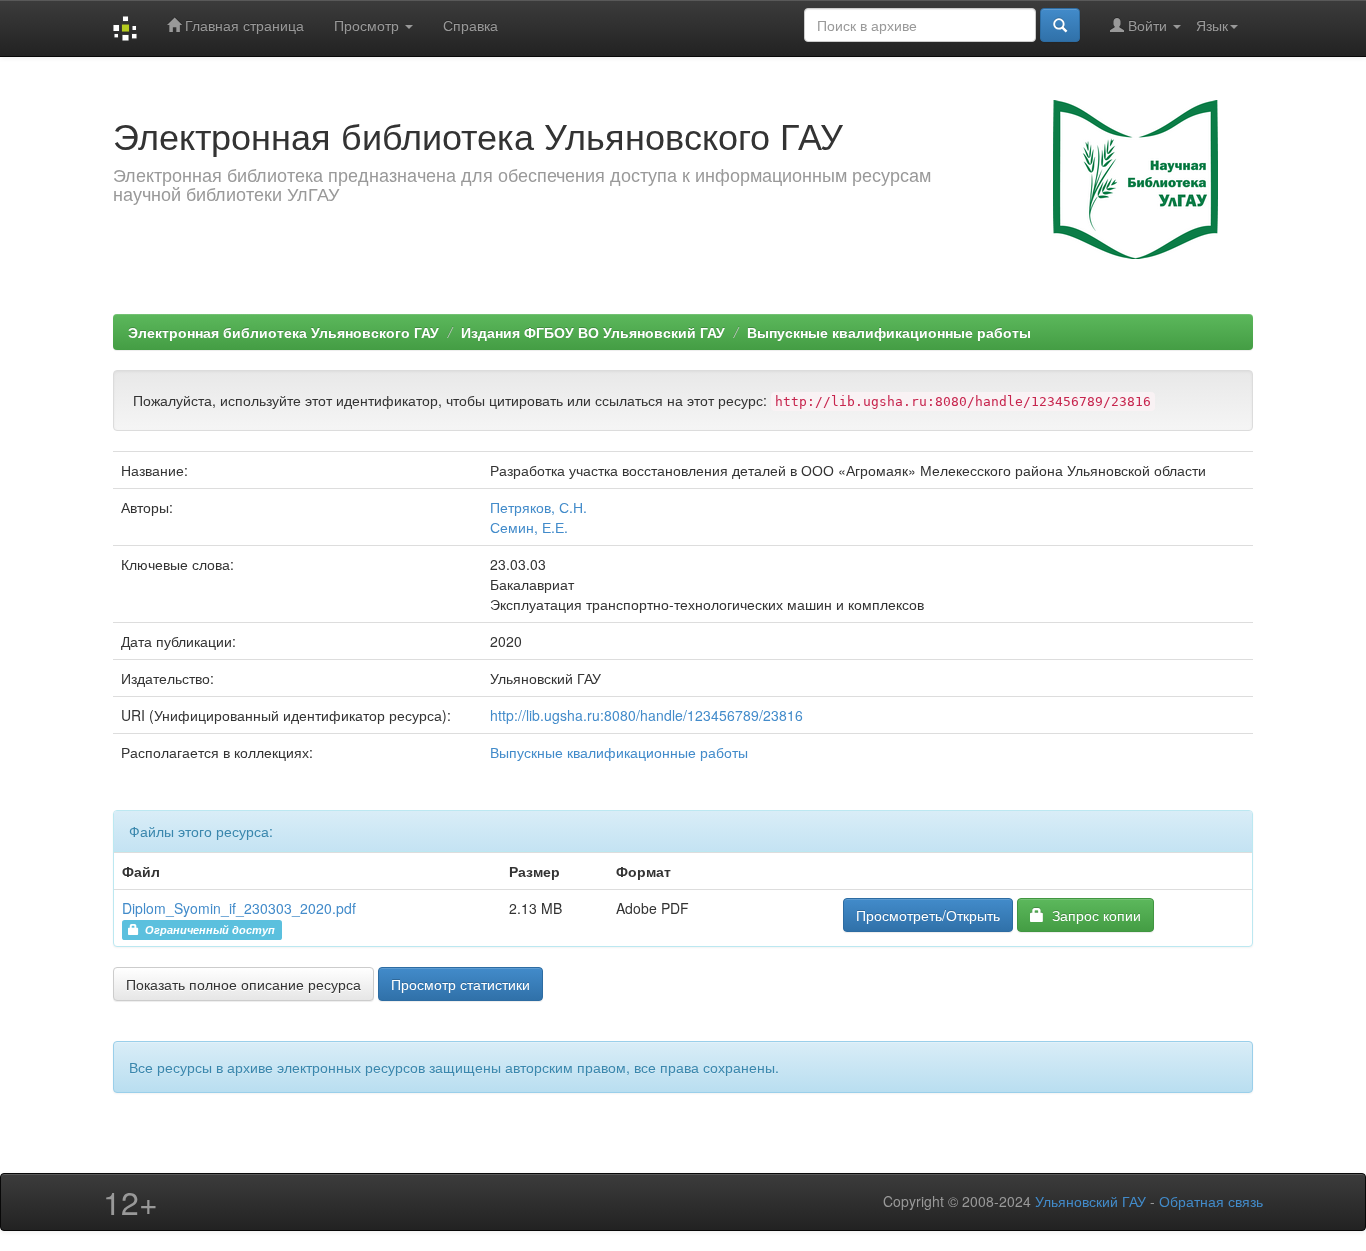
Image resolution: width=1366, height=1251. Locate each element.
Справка (470, 25)
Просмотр (368, 25)
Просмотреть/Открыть (928, 915)
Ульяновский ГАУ (1090, 1201)
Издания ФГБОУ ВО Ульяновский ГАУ (593, 332)
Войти (1147, 25)
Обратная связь (1211, 1201)
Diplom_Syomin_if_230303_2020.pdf (239, 908)
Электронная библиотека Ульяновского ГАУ (283, 332)
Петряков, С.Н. (538, 507)
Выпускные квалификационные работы (889, 332)
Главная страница (242, 25)
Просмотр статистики (460, 984)
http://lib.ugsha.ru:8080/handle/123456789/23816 (646, 715)
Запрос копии (1092, 915)
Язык (1212, 25)
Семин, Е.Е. (529, 527)
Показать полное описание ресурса (243, 984)
